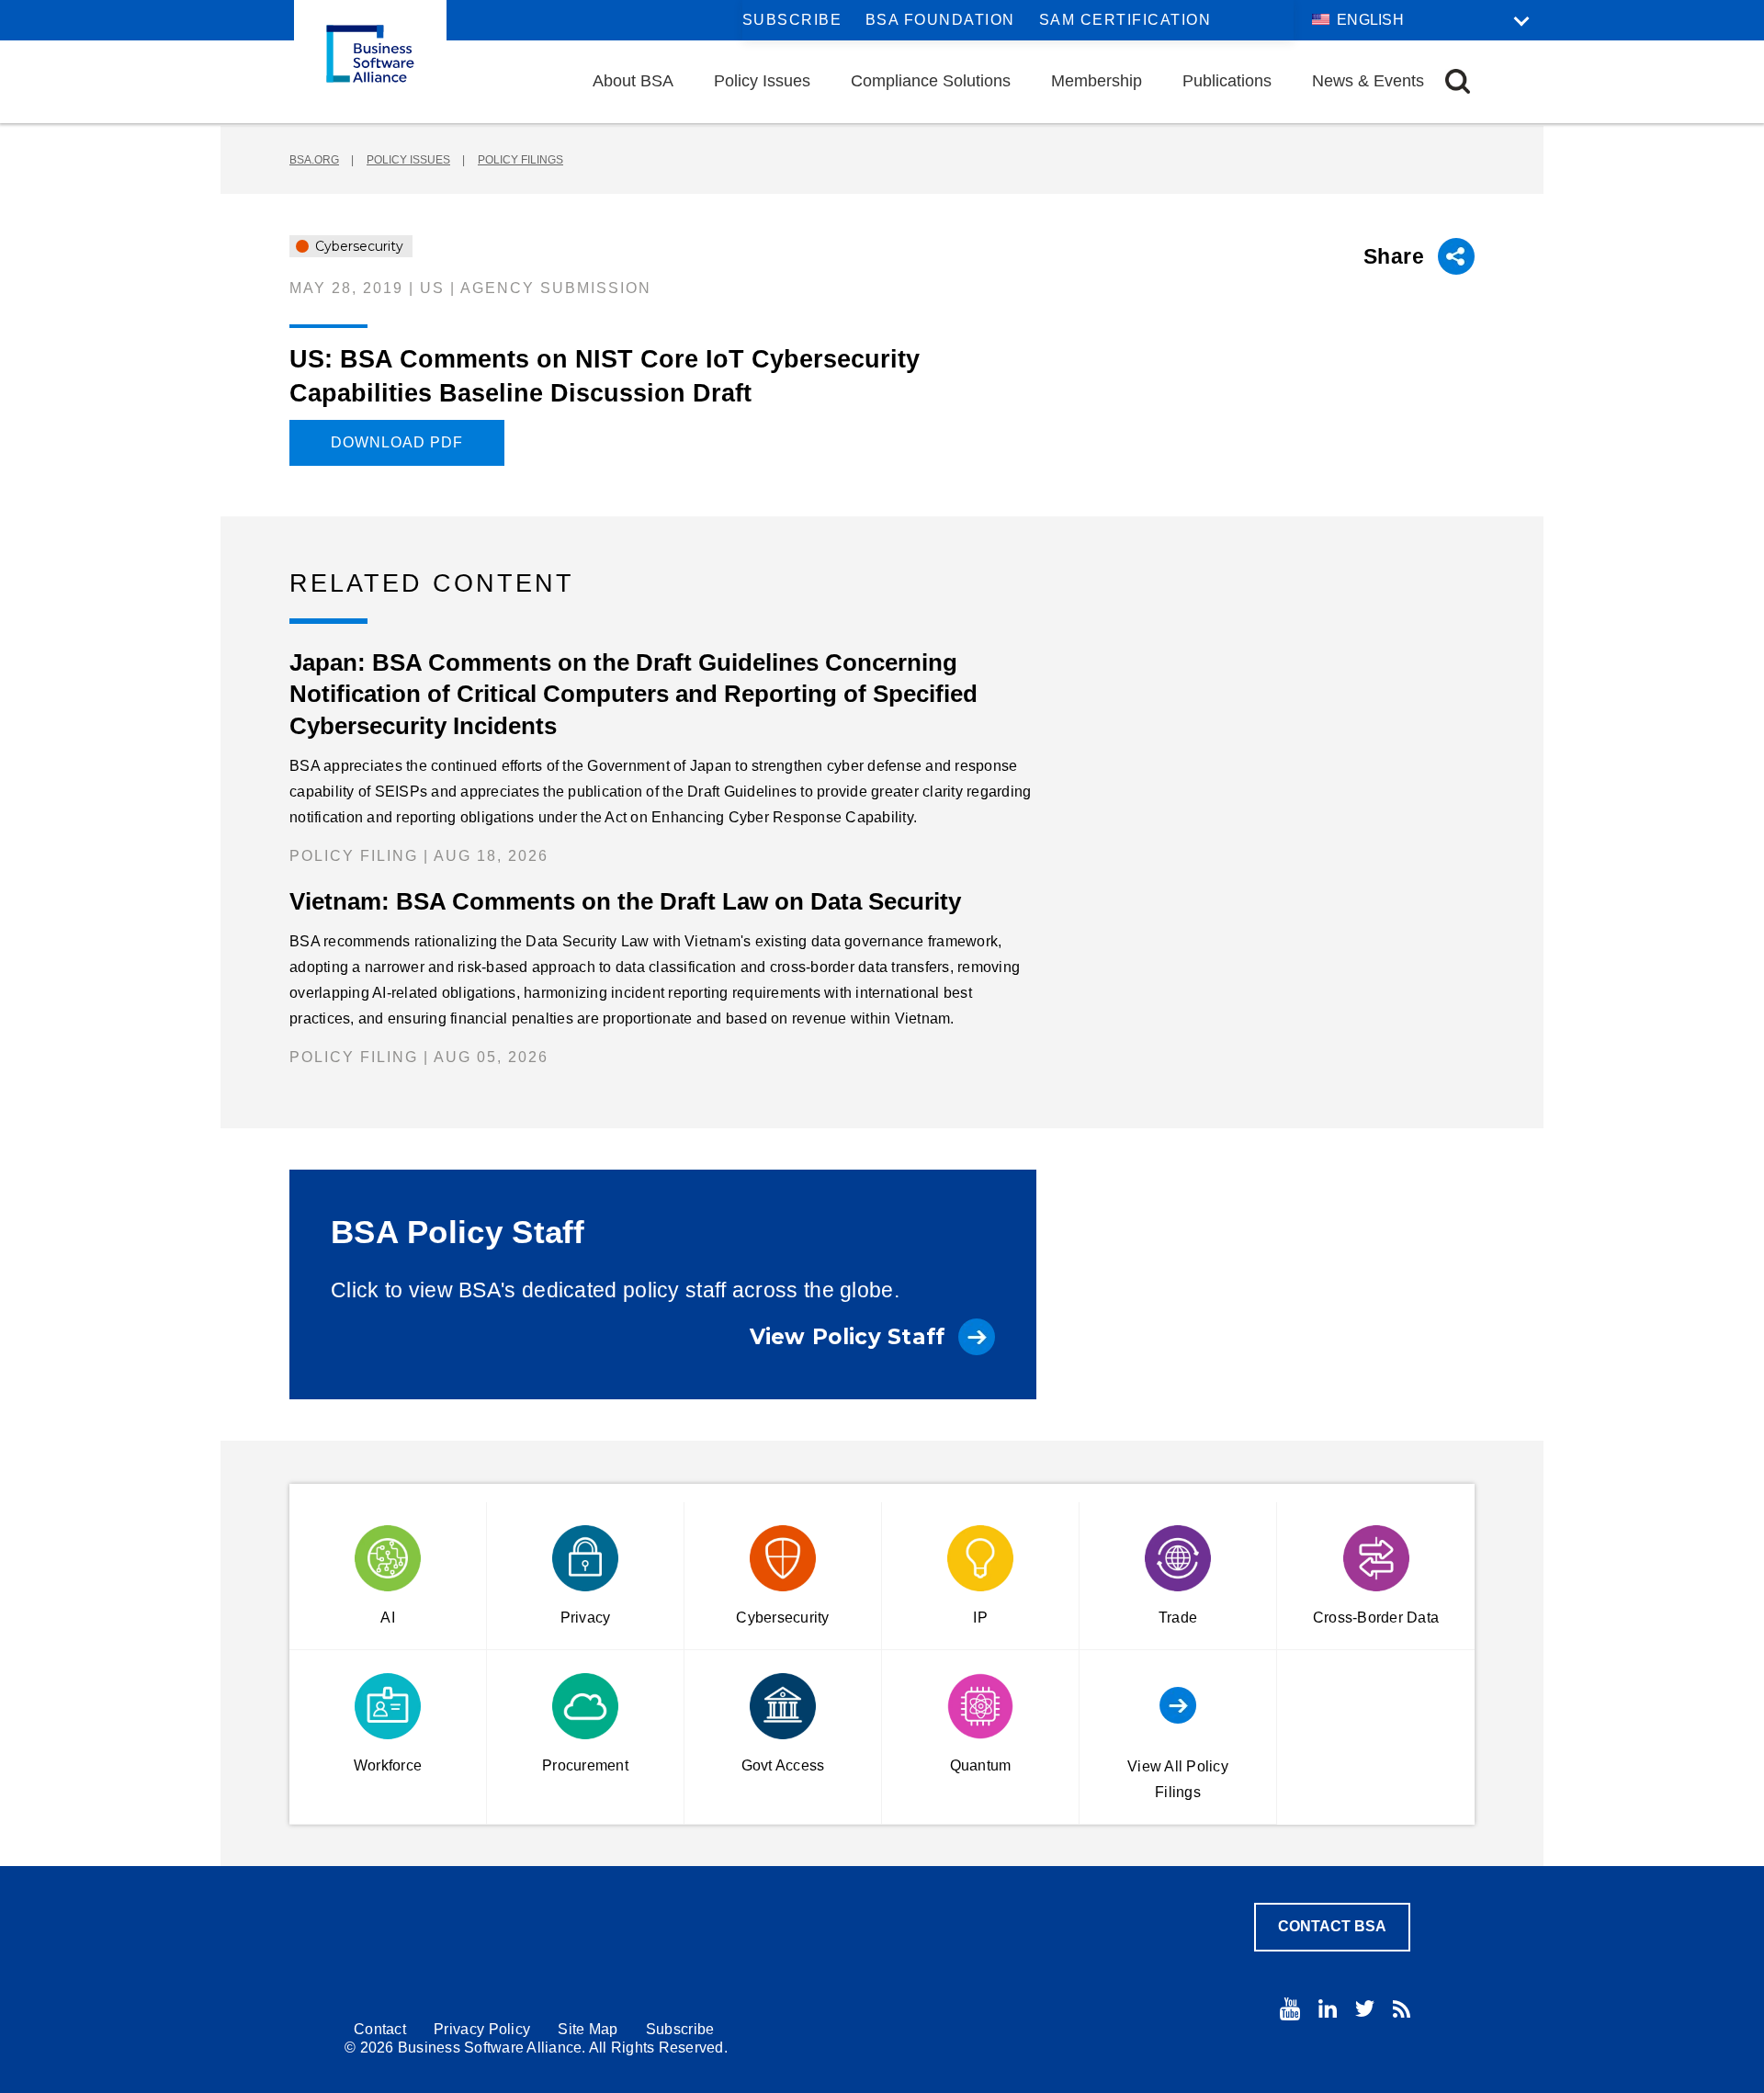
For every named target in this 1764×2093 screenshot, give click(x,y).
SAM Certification (1125, 20)
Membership (1097, 81)
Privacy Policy (482, 2029)
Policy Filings (520, 160)
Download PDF (397, 442)
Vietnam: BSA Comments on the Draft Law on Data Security (625, 901)
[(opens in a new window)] (1290, 2009)
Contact (380, 2029)
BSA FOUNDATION (940, 20)
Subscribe (792, 20)
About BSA (633, 81)
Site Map (588, 2029)
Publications (1227, 81)
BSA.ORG (314, 160)
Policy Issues (762, 81)
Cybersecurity (357, 246)
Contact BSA (1332, 1926)
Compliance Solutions (931, 81)
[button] (1458, 81)
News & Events (1368, 81)
